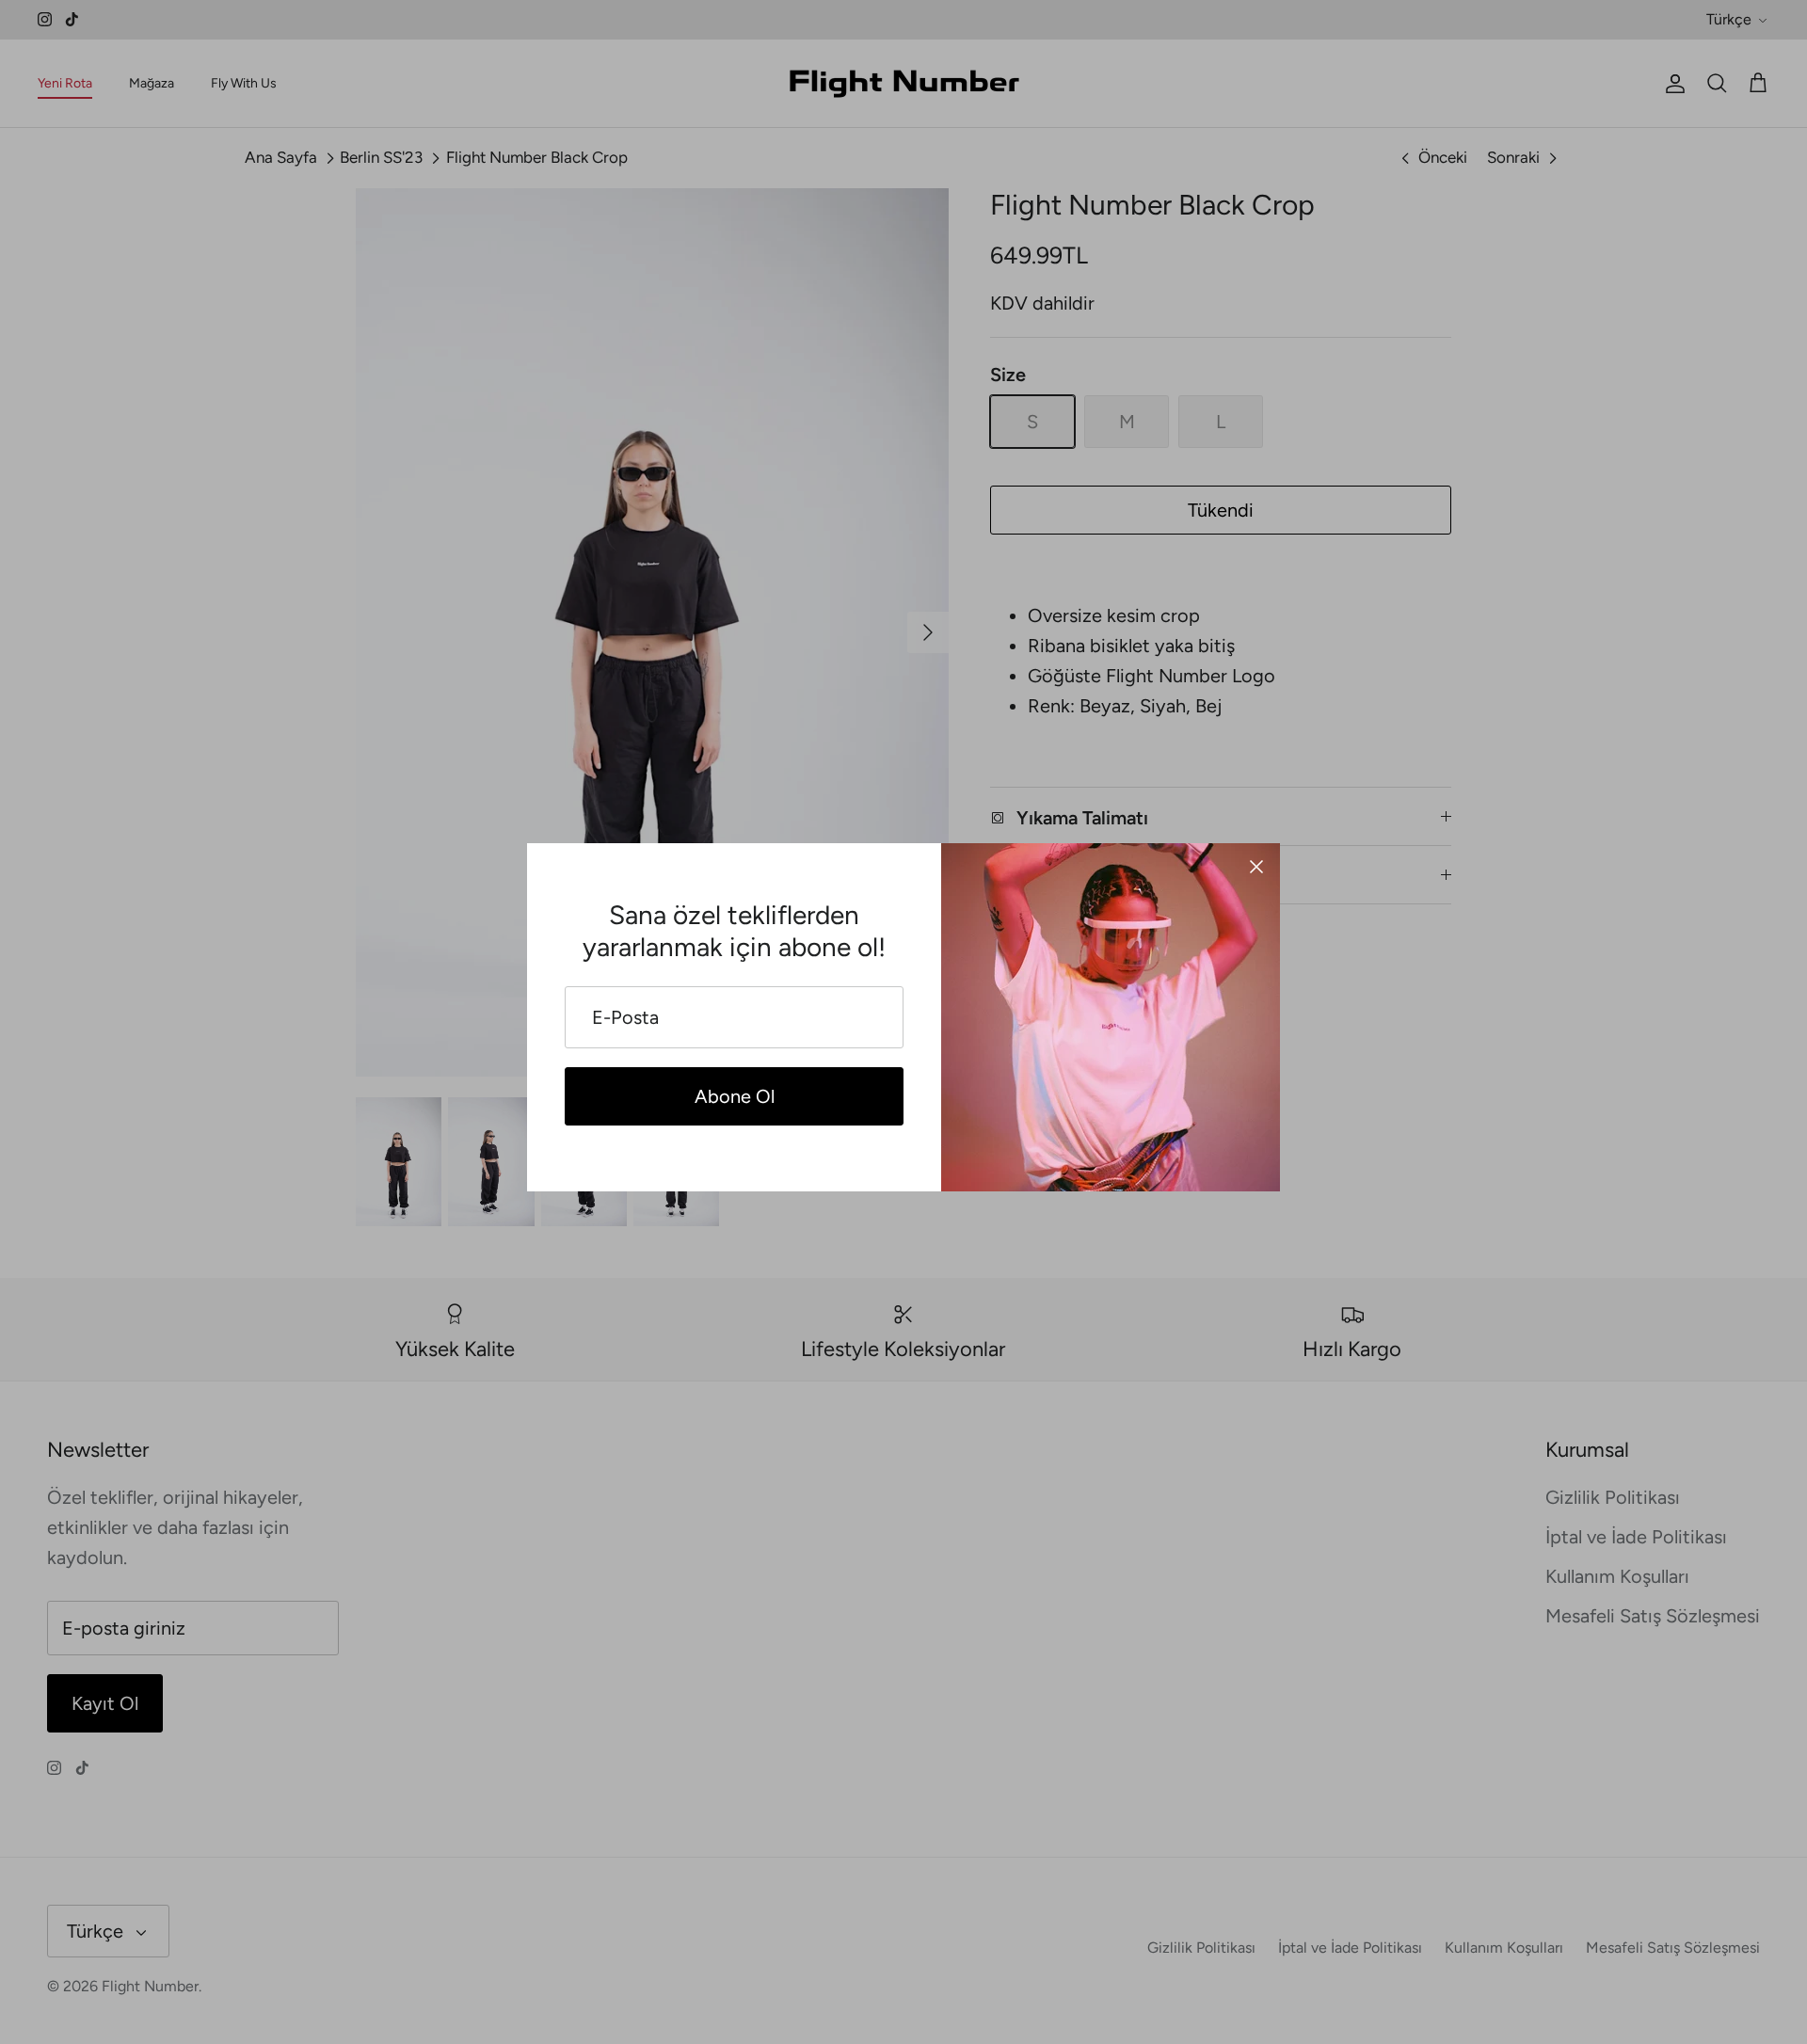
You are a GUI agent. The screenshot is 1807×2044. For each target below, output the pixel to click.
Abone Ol (735, 1096)
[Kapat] (1256, 867)
